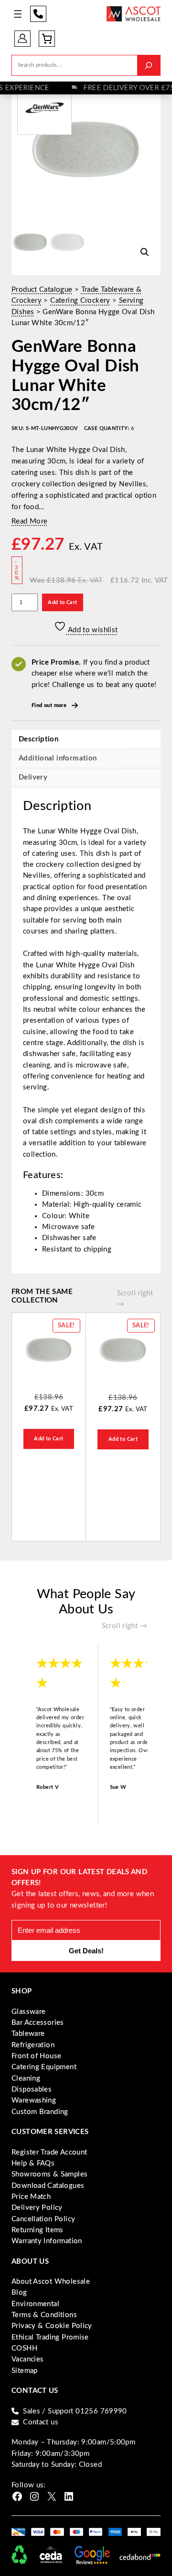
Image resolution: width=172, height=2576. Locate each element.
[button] (145, 252)
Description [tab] (38, 739)
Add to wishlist (92, 630)
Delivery (33, 777)
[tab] (86, 778)
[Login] (22, 38)
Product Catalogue (42, 290)
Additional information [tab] (58, 758)
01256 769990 (38, 14)
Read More (29, 521)
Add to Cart (62, 602)
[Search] (149, 65)
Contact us (41, 2422)
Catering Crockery (80, 301)
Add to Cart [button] (48, 1439)
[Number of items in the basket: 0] (47, 39)
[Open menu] (18, 14)
